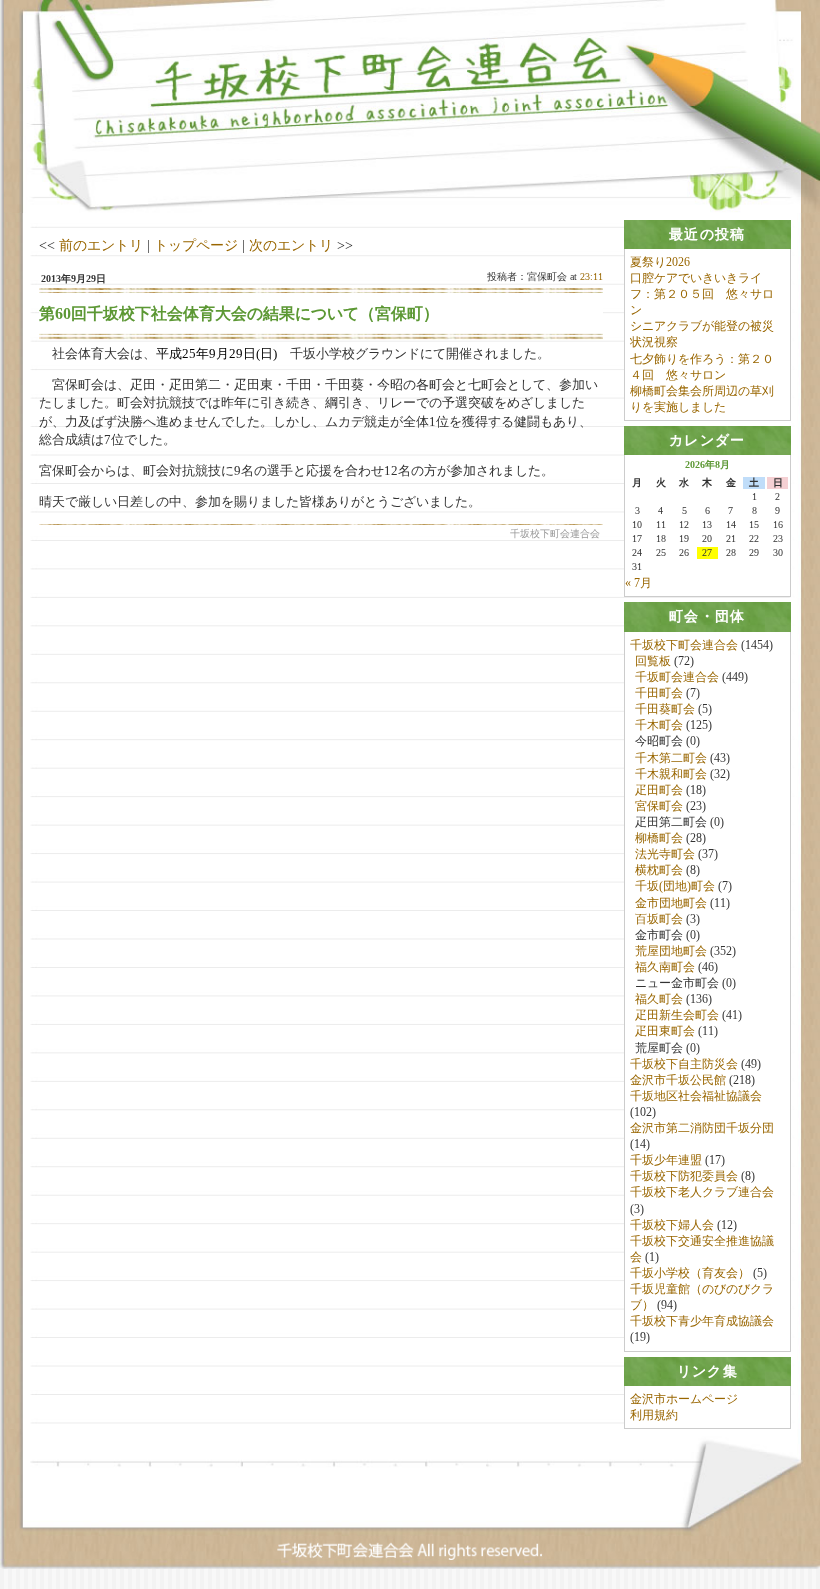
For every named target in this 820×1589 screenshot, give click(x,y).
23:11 (591, 276)
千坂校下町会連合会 (684, 645)
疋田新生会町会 (677, 1015)
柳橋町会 (659, 838)
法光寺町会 (665, 854)
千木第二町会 (671, 758)
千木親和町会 (671, 774)
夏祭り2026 (660, 262)
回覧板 (653, 661)
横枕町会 (659, 870)
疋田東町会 (665, 1031)
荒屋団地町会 (671, 951)
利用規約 (654, 1415)
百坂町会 (659, 919)
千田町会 (659, 693)
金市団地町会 (671, 903)
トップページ (196, 245)
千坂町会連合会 (677, 677)
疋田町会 (659, 790)
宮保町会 (659, 806)
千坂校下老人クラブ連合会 (702, 1192)
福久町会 (659, 999)
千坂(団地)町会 (675, 886)
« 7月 (638, 583)
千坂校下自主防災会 (684, 1064)
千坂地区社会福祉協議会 (696, 1096)
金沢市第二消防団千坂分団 (702, 1128)
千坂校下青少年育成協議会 (702, 1321)
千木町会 (659, 725)
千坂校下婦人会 (672, 1225)
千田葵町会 (665, 709)
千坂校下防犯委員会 (684, 1176)
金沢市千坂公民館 (678, 1080)
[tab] (708, 234)
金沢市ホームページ (684, 1399)
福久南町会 (665, 967)
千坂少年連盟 (666, 1160)
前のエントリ (101, 245)
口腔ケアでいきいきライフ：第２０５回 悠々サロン (702, 294)
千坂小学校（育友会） (690, 1273)
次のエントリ (291, 245)
